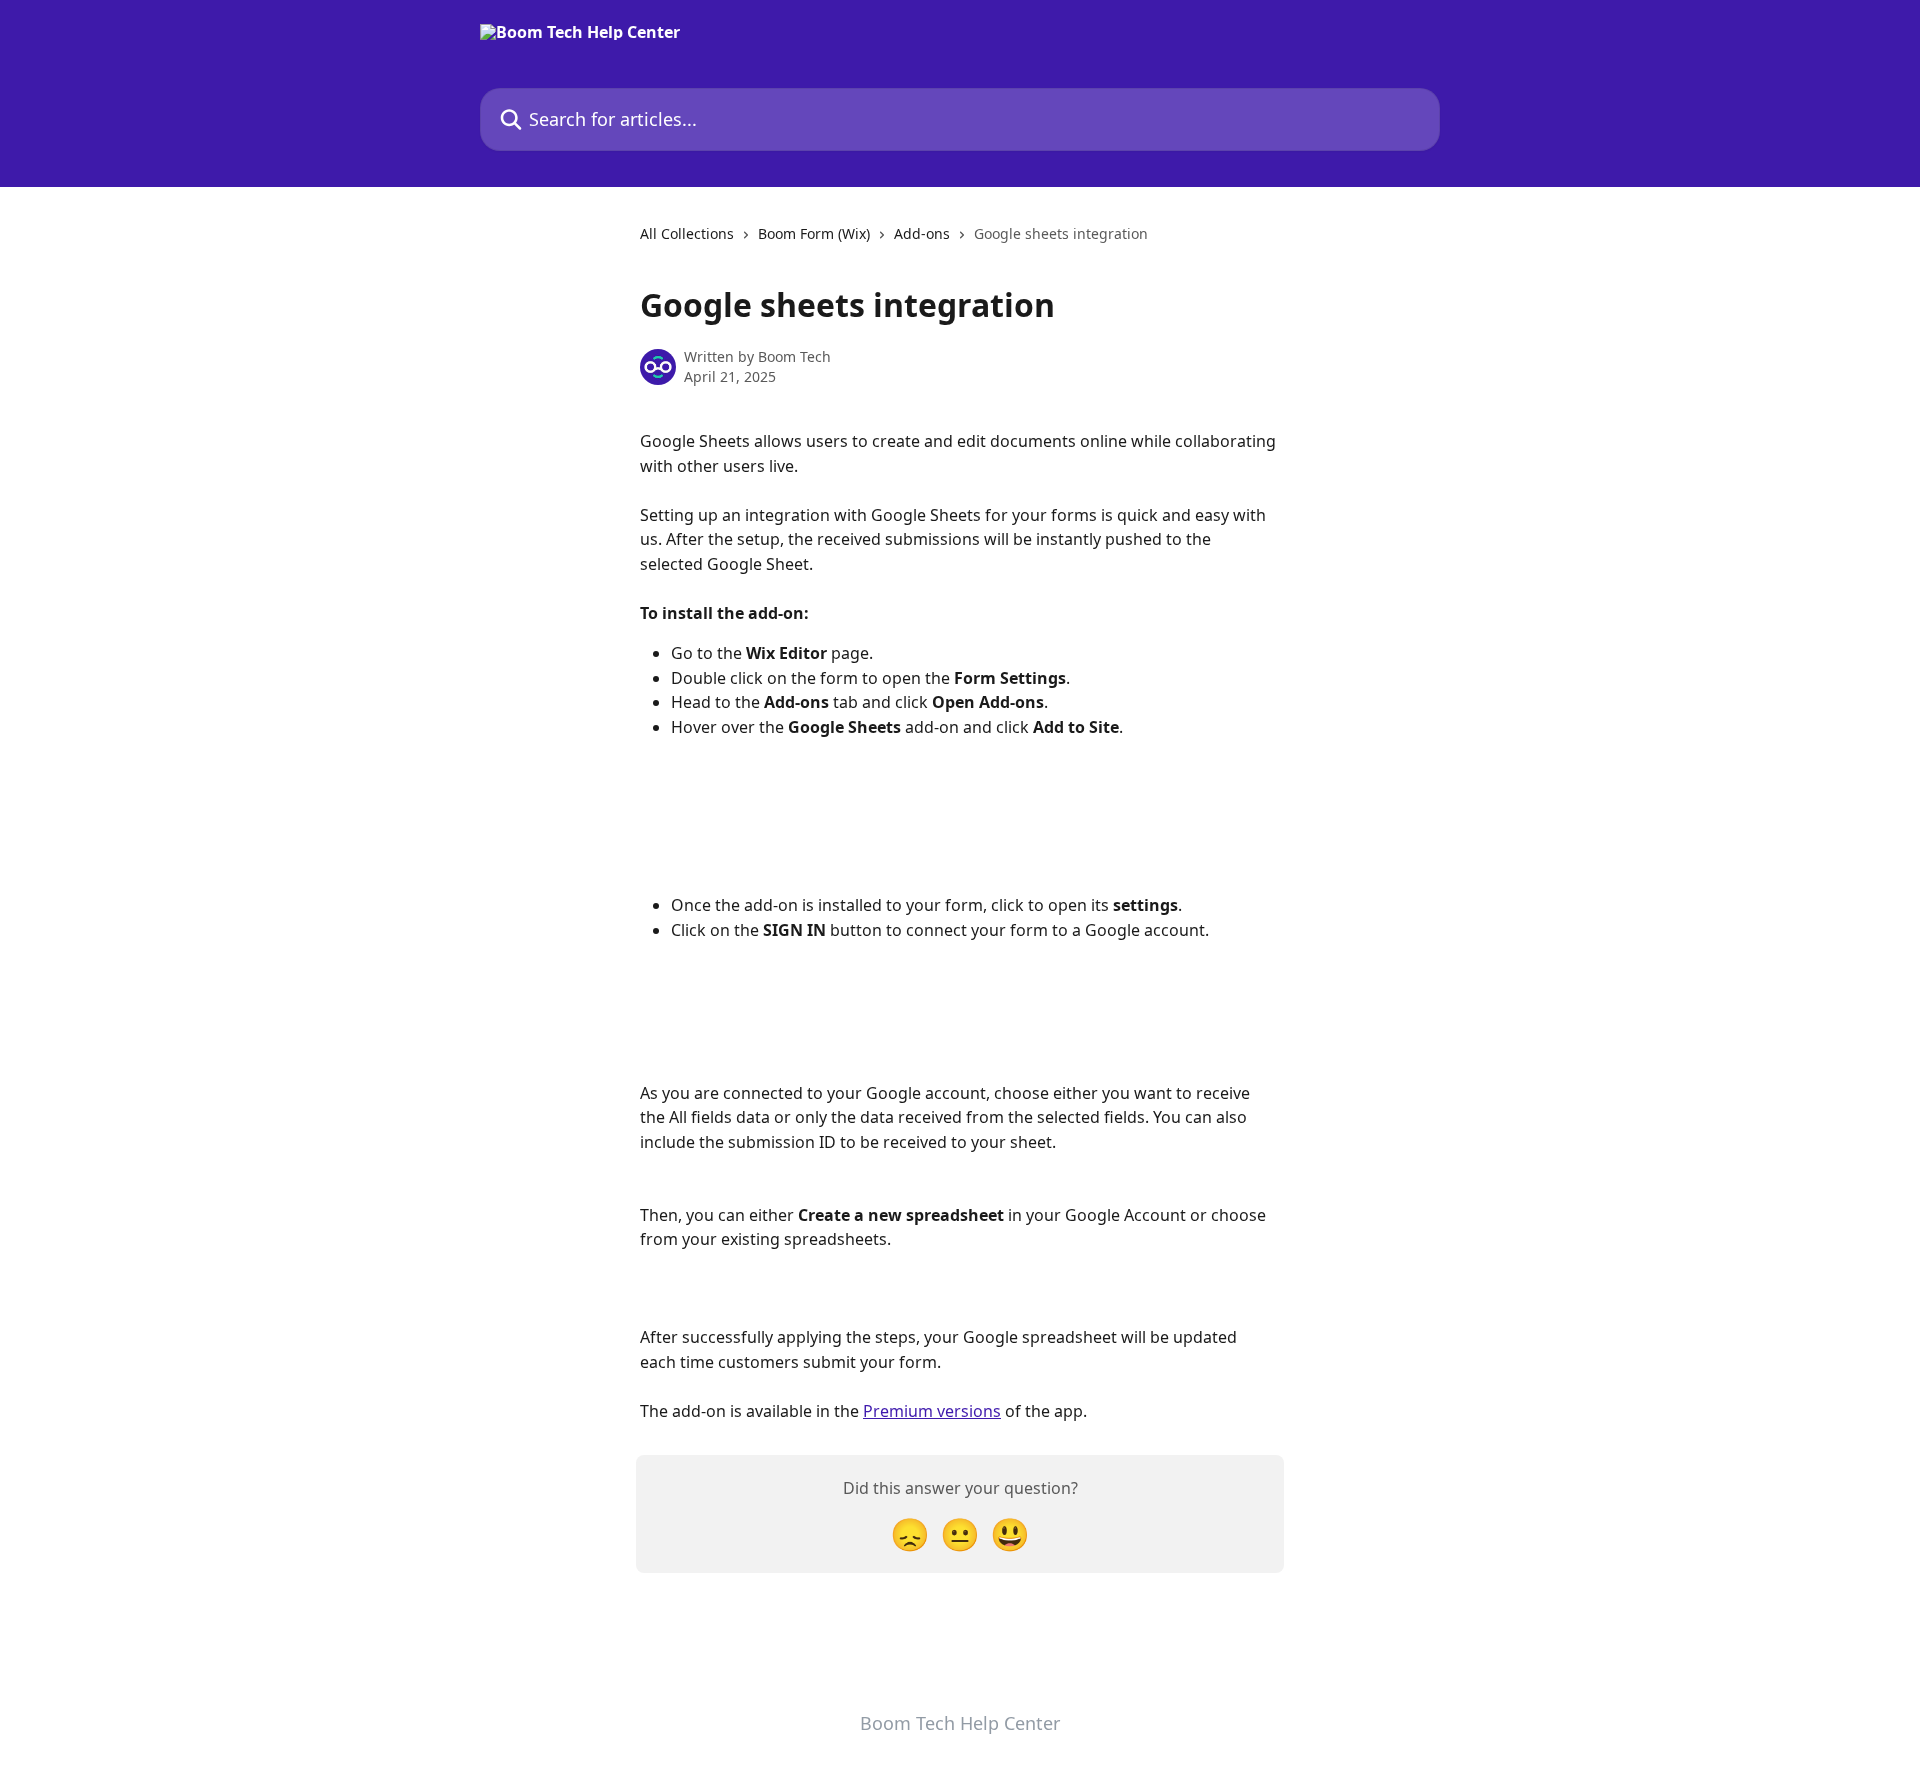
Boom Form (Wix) (814, 233)
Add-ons (922, 233)
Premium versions (932, 1411)
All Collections (687, 233)
